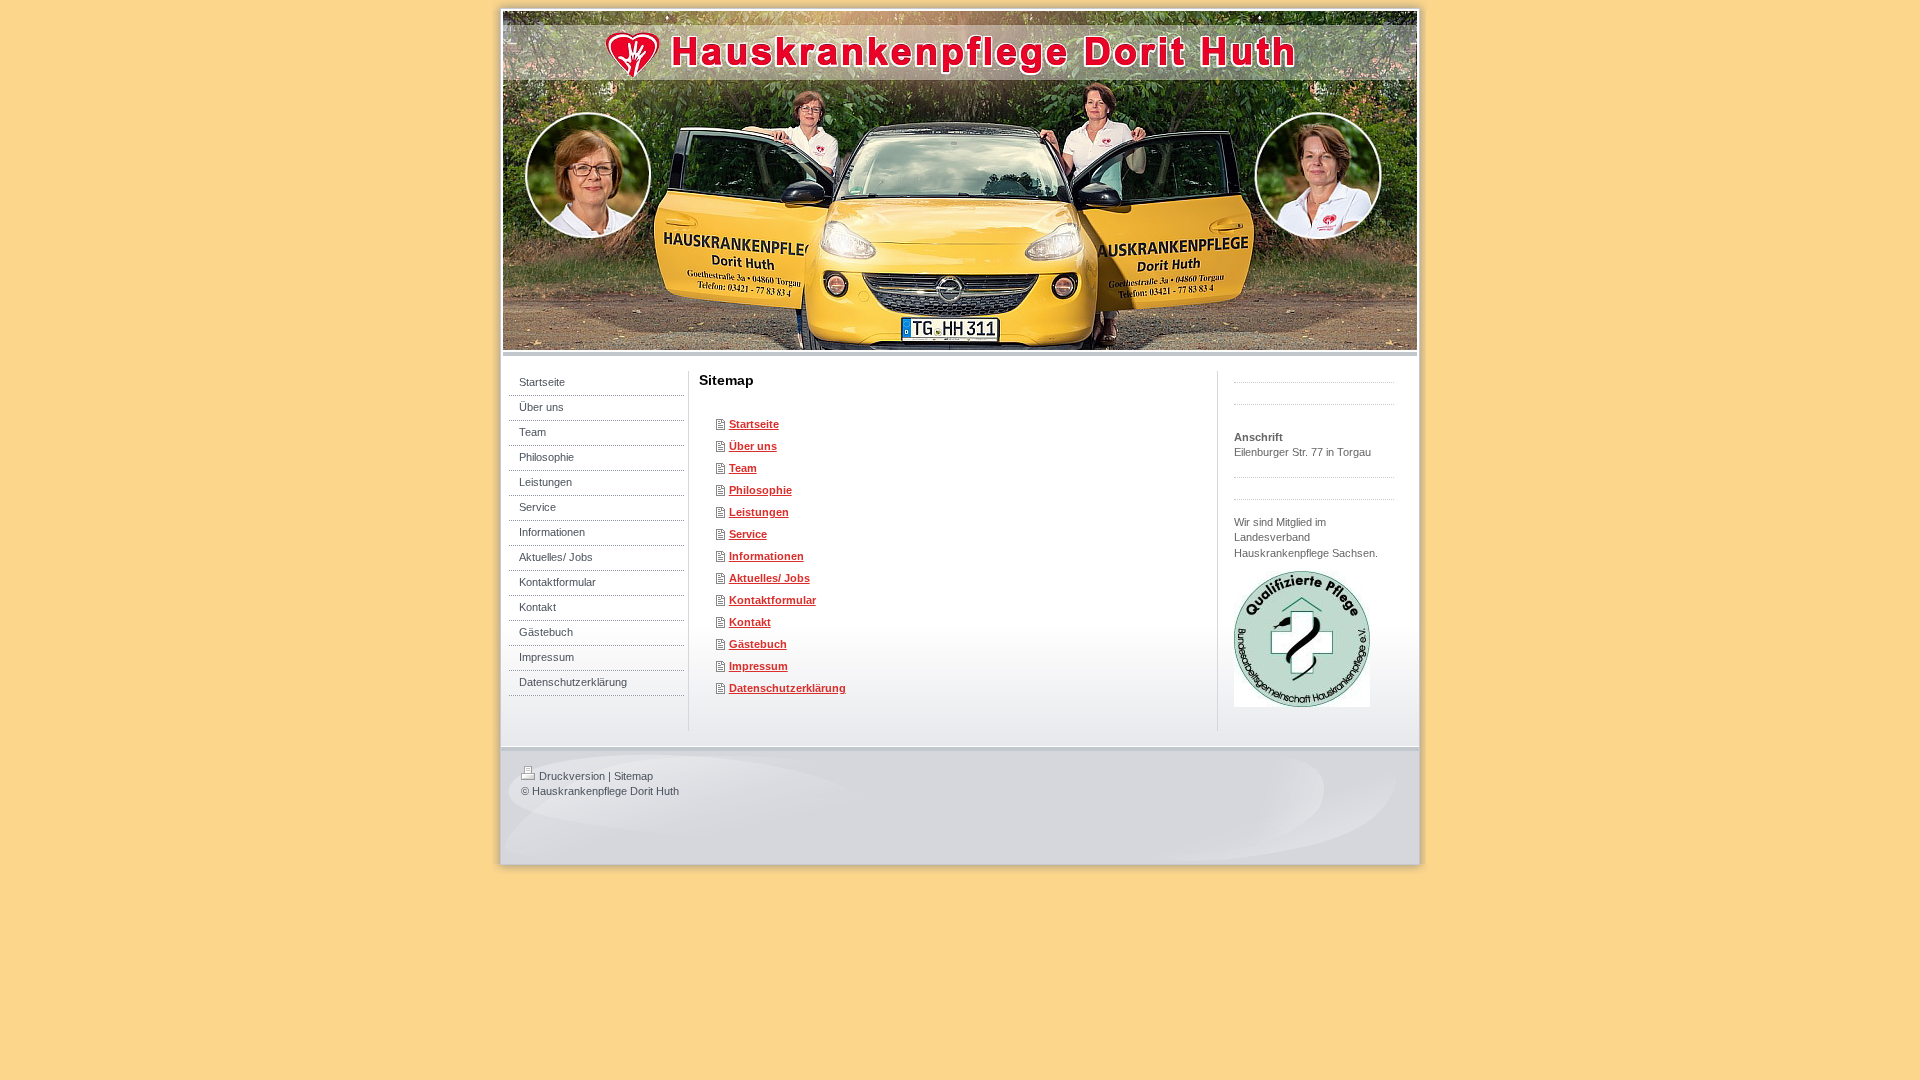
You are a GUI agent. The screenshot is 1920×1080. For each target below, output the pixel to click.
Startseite (754, 424)
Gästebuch (758, 644)
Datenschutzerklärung (787, 688)
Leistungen (759, 512)
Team (743, 468)
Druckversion (572, 776)
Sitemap (633, 776)
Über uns (753, 446)
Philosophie (760, 490)
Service (748, 534)
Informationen (766, 556)
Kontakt (750, 622)
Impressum (758, 666)
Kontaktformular (772, 600)
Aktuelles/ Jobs (769, 578)
